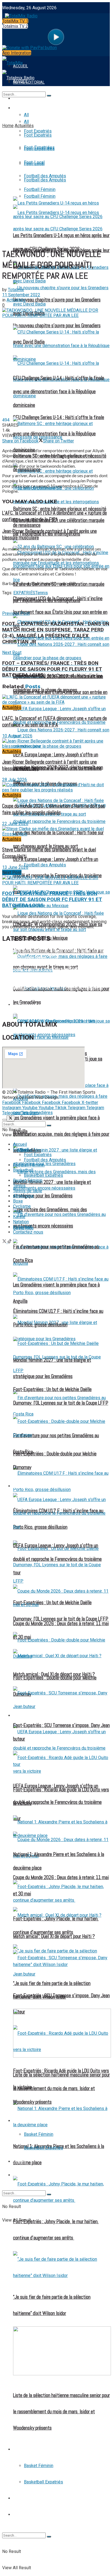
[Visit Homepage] (20, 15)
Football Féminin (29, 1165)
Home (8, 126)
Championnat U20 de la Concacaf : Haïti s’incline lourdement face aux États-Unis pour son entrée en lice (60, 612)
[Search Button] (49, 2537)
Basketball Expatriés (43, 2482)
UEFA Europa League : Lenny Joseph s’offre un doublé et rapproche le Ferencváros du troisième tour (57, 1802)
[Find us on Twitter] (5, 1242)
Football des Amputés (45, 865)
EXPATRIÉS (24, 593)
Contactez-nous (28, 1232)
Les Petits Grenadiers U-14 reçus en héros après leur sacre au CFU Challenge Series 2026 (56, 954)
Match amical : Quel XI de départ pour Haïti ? (54, 1674)
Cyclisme (22, 1206)
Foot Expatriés (28, 1716)
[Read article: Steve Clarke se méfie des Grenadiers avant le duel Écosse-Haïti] (56, 831)
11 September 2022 (21, 295)
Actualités (24, 126)
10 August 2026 (17, 736)
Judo (18, 1211)
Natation (21, 1222)
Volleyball (22, 1227)
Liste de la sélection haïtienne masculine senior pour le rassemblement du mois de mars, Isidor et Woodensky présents (61, 2412)
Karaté (19, 1217)
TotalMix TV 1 (15, 21)
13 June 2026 (15, 867)
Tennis (19, 2498)
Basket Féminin (39, 2466)
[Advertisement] (56, 187)
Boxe (18, 1201)
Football (22, 108)
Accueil (20, 1144)
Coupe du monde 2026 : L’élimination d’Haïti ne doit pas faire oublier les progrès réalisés (54, 809)
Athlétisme (23, 1196)
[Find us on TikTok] (10, 1242)
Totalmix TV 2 (15, 26)
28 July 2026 (15, 780)
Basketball (25, 2449)
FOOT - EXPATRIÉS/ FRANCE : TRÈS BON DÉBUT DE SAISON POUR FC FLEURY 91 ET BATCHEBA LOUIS (52, 899)
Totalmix (16, 290)
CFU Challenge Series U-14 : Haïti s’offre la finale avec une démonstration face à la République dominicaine (59, 392)
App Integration (17, 53)
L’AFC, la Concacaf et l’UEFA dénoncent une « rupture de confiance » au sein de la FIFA (55, 516)
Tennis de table (28, 2515)
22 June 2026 (15, 824)
